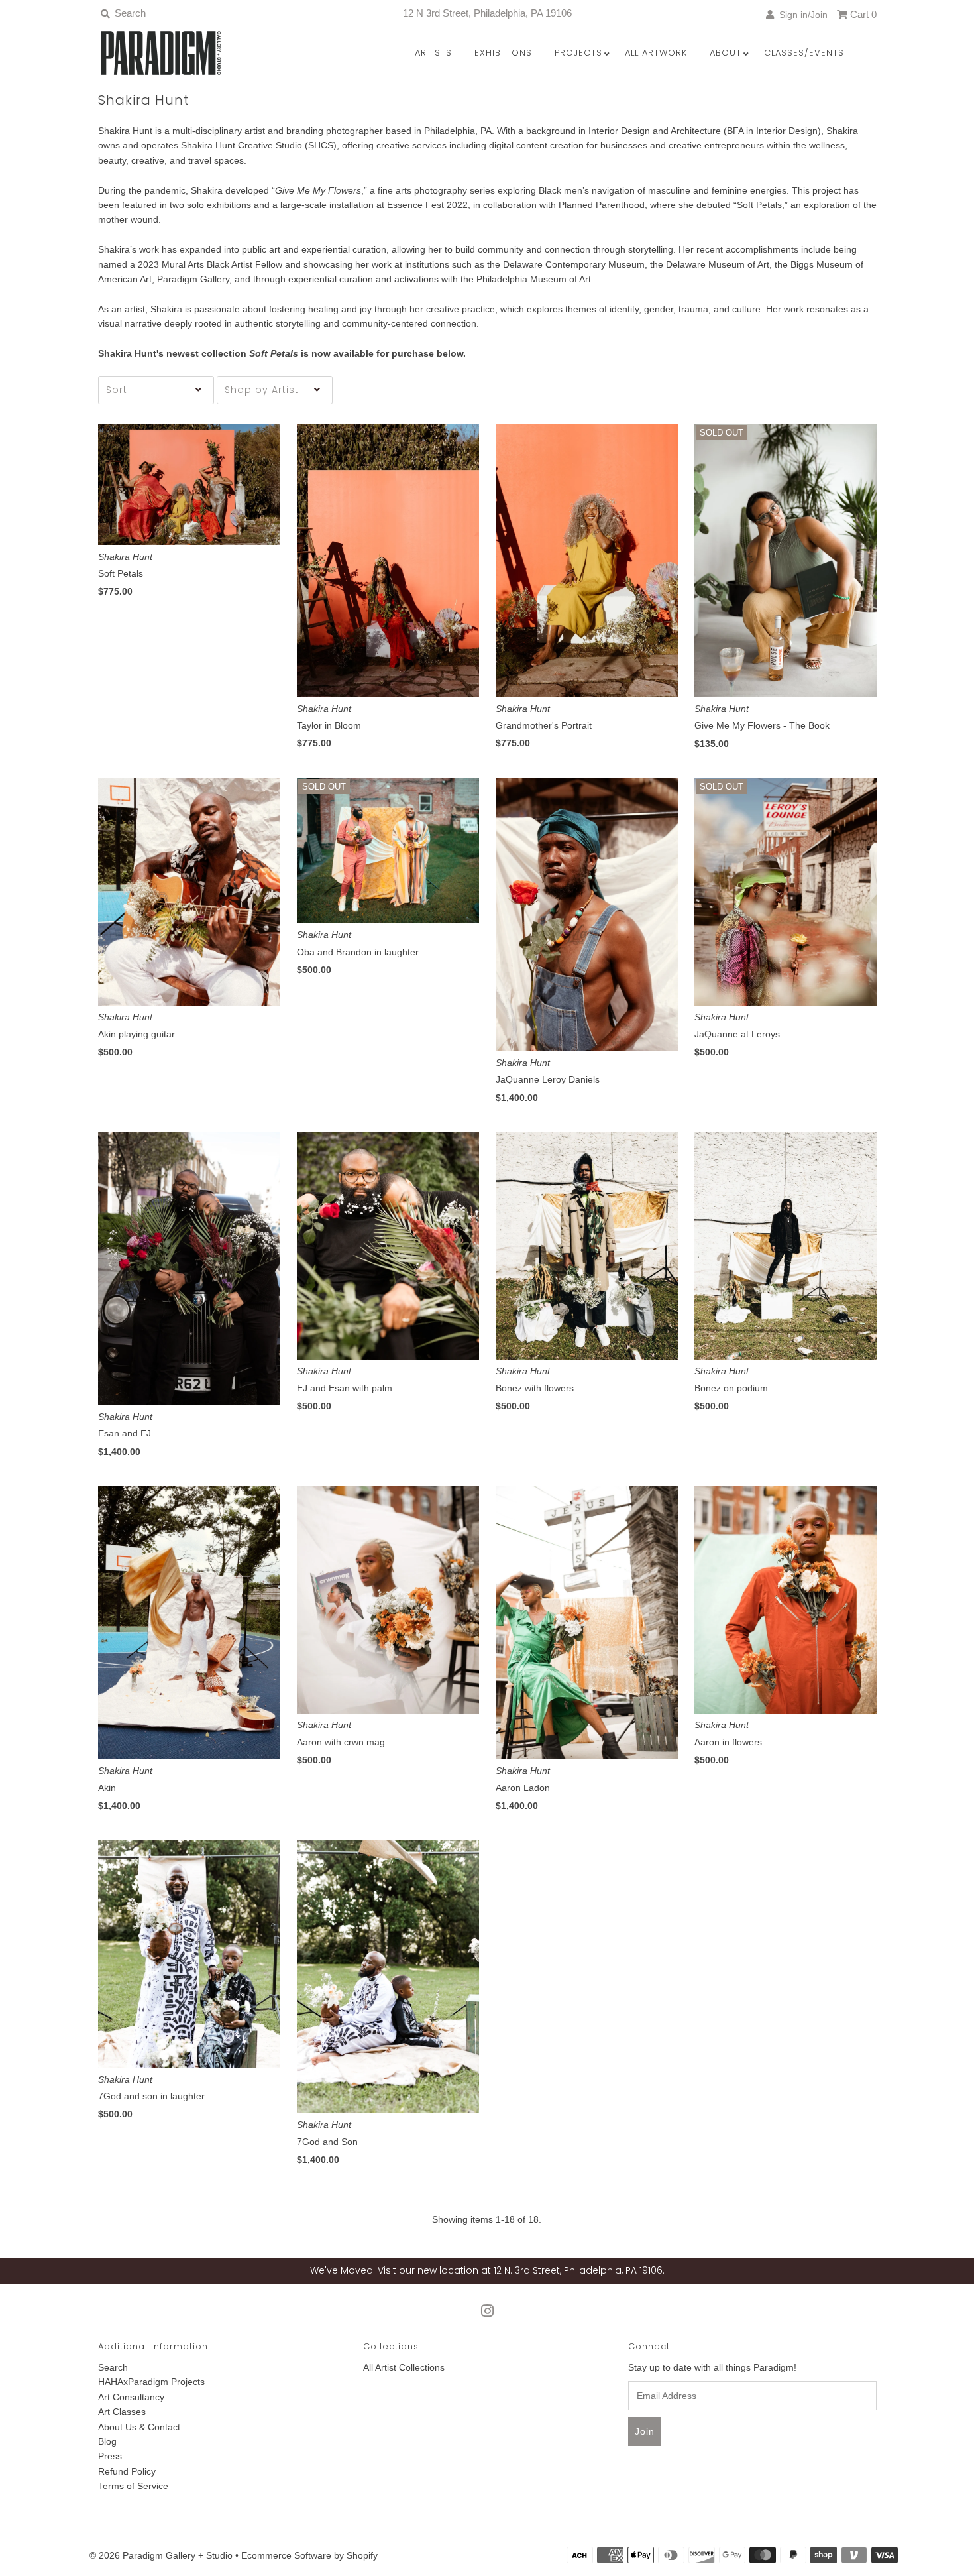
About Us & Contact (139, 2427)
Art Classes (122, 2412)
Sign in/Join (801, 15)
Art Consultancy (131, 2397)
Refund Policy (127, 2471)
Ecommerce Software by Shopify (309, 2555)
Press (110, 2456)
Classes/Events (804, 53)
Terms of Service (133, 2486)
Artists (433, 53)
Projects (578, 53)
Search (113, 2367)
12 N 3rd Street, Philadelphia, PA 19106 (487, 13)
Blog (107, 2441)
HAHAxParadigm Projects (151, 2382)
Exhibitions (503, 53)
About (726, 53)
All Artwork (656, 53)
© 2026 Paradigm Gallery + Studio (161, 2555)
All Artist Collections (404, 2367)
